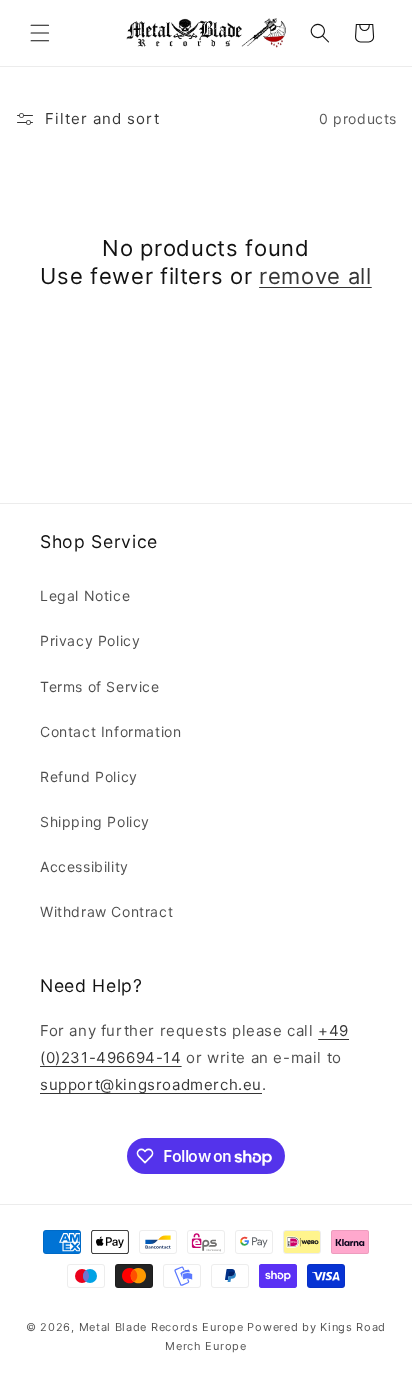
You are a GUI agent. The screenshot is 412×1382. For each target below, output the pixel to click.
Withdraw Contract (106, 911)
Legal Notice (85, 595)
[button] (40, 33)
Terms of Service (100, 686)
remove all (315, 276)
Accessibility (84, 866)
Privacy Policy (90, 640)
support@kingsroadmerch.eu (151, 1084)
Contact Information (110, 731)
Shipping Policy (95, 821)
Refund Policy (89, 776)
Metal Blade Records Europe (161, 1327)
